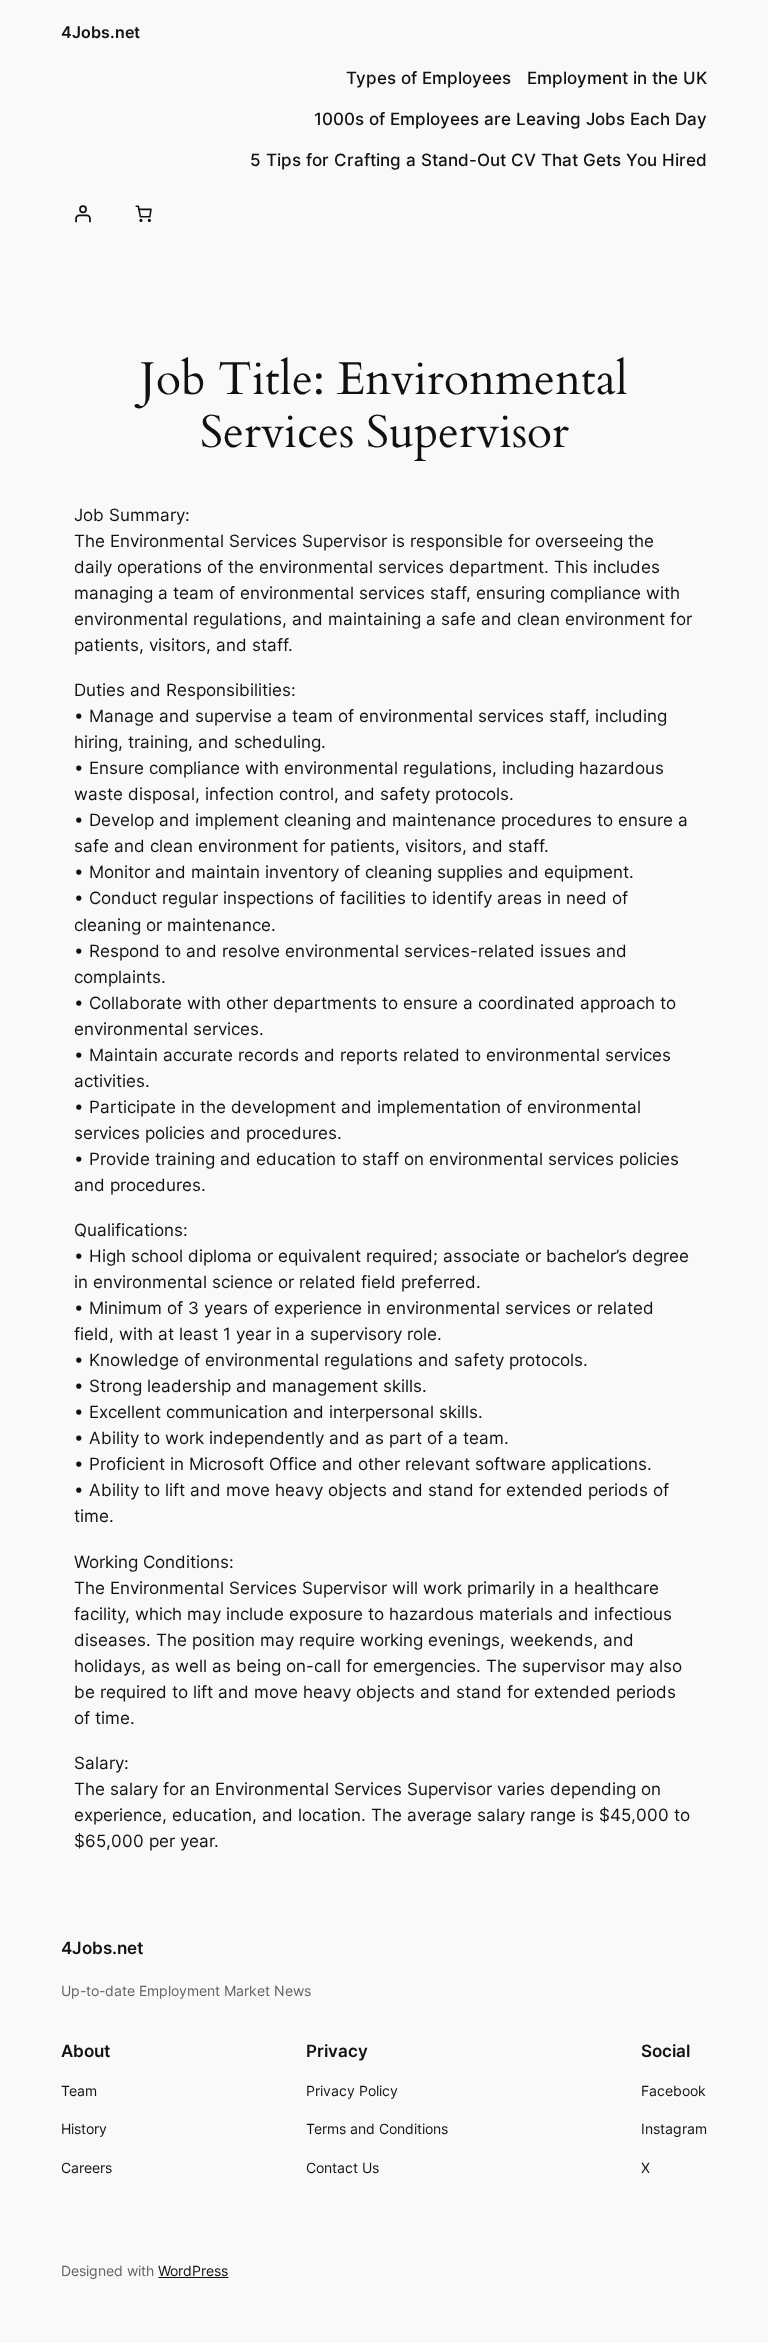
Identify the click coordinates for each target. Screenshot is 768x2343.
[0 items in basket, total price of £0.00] (144, 214)
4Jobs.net (100, 32)
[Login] (82, 214)
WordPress (193, 2270)
